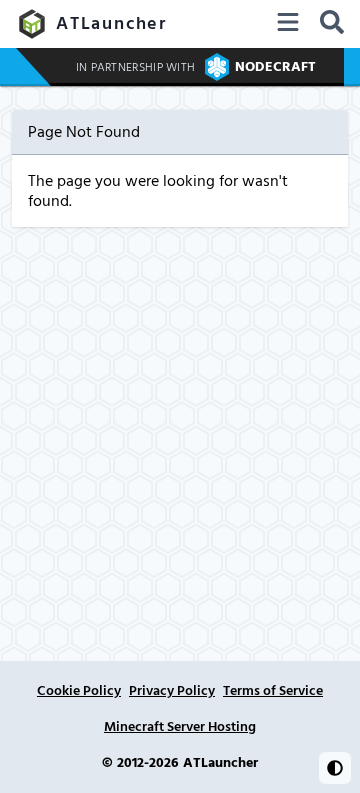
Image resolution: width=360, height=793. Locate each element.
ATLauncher (111, 23)
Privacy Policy (172, 691)
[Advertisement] (180, 417)
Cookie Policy (79, 691)
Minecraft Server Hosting (180, 727)
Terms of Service (273, 691)
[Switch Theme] (335, 768)
